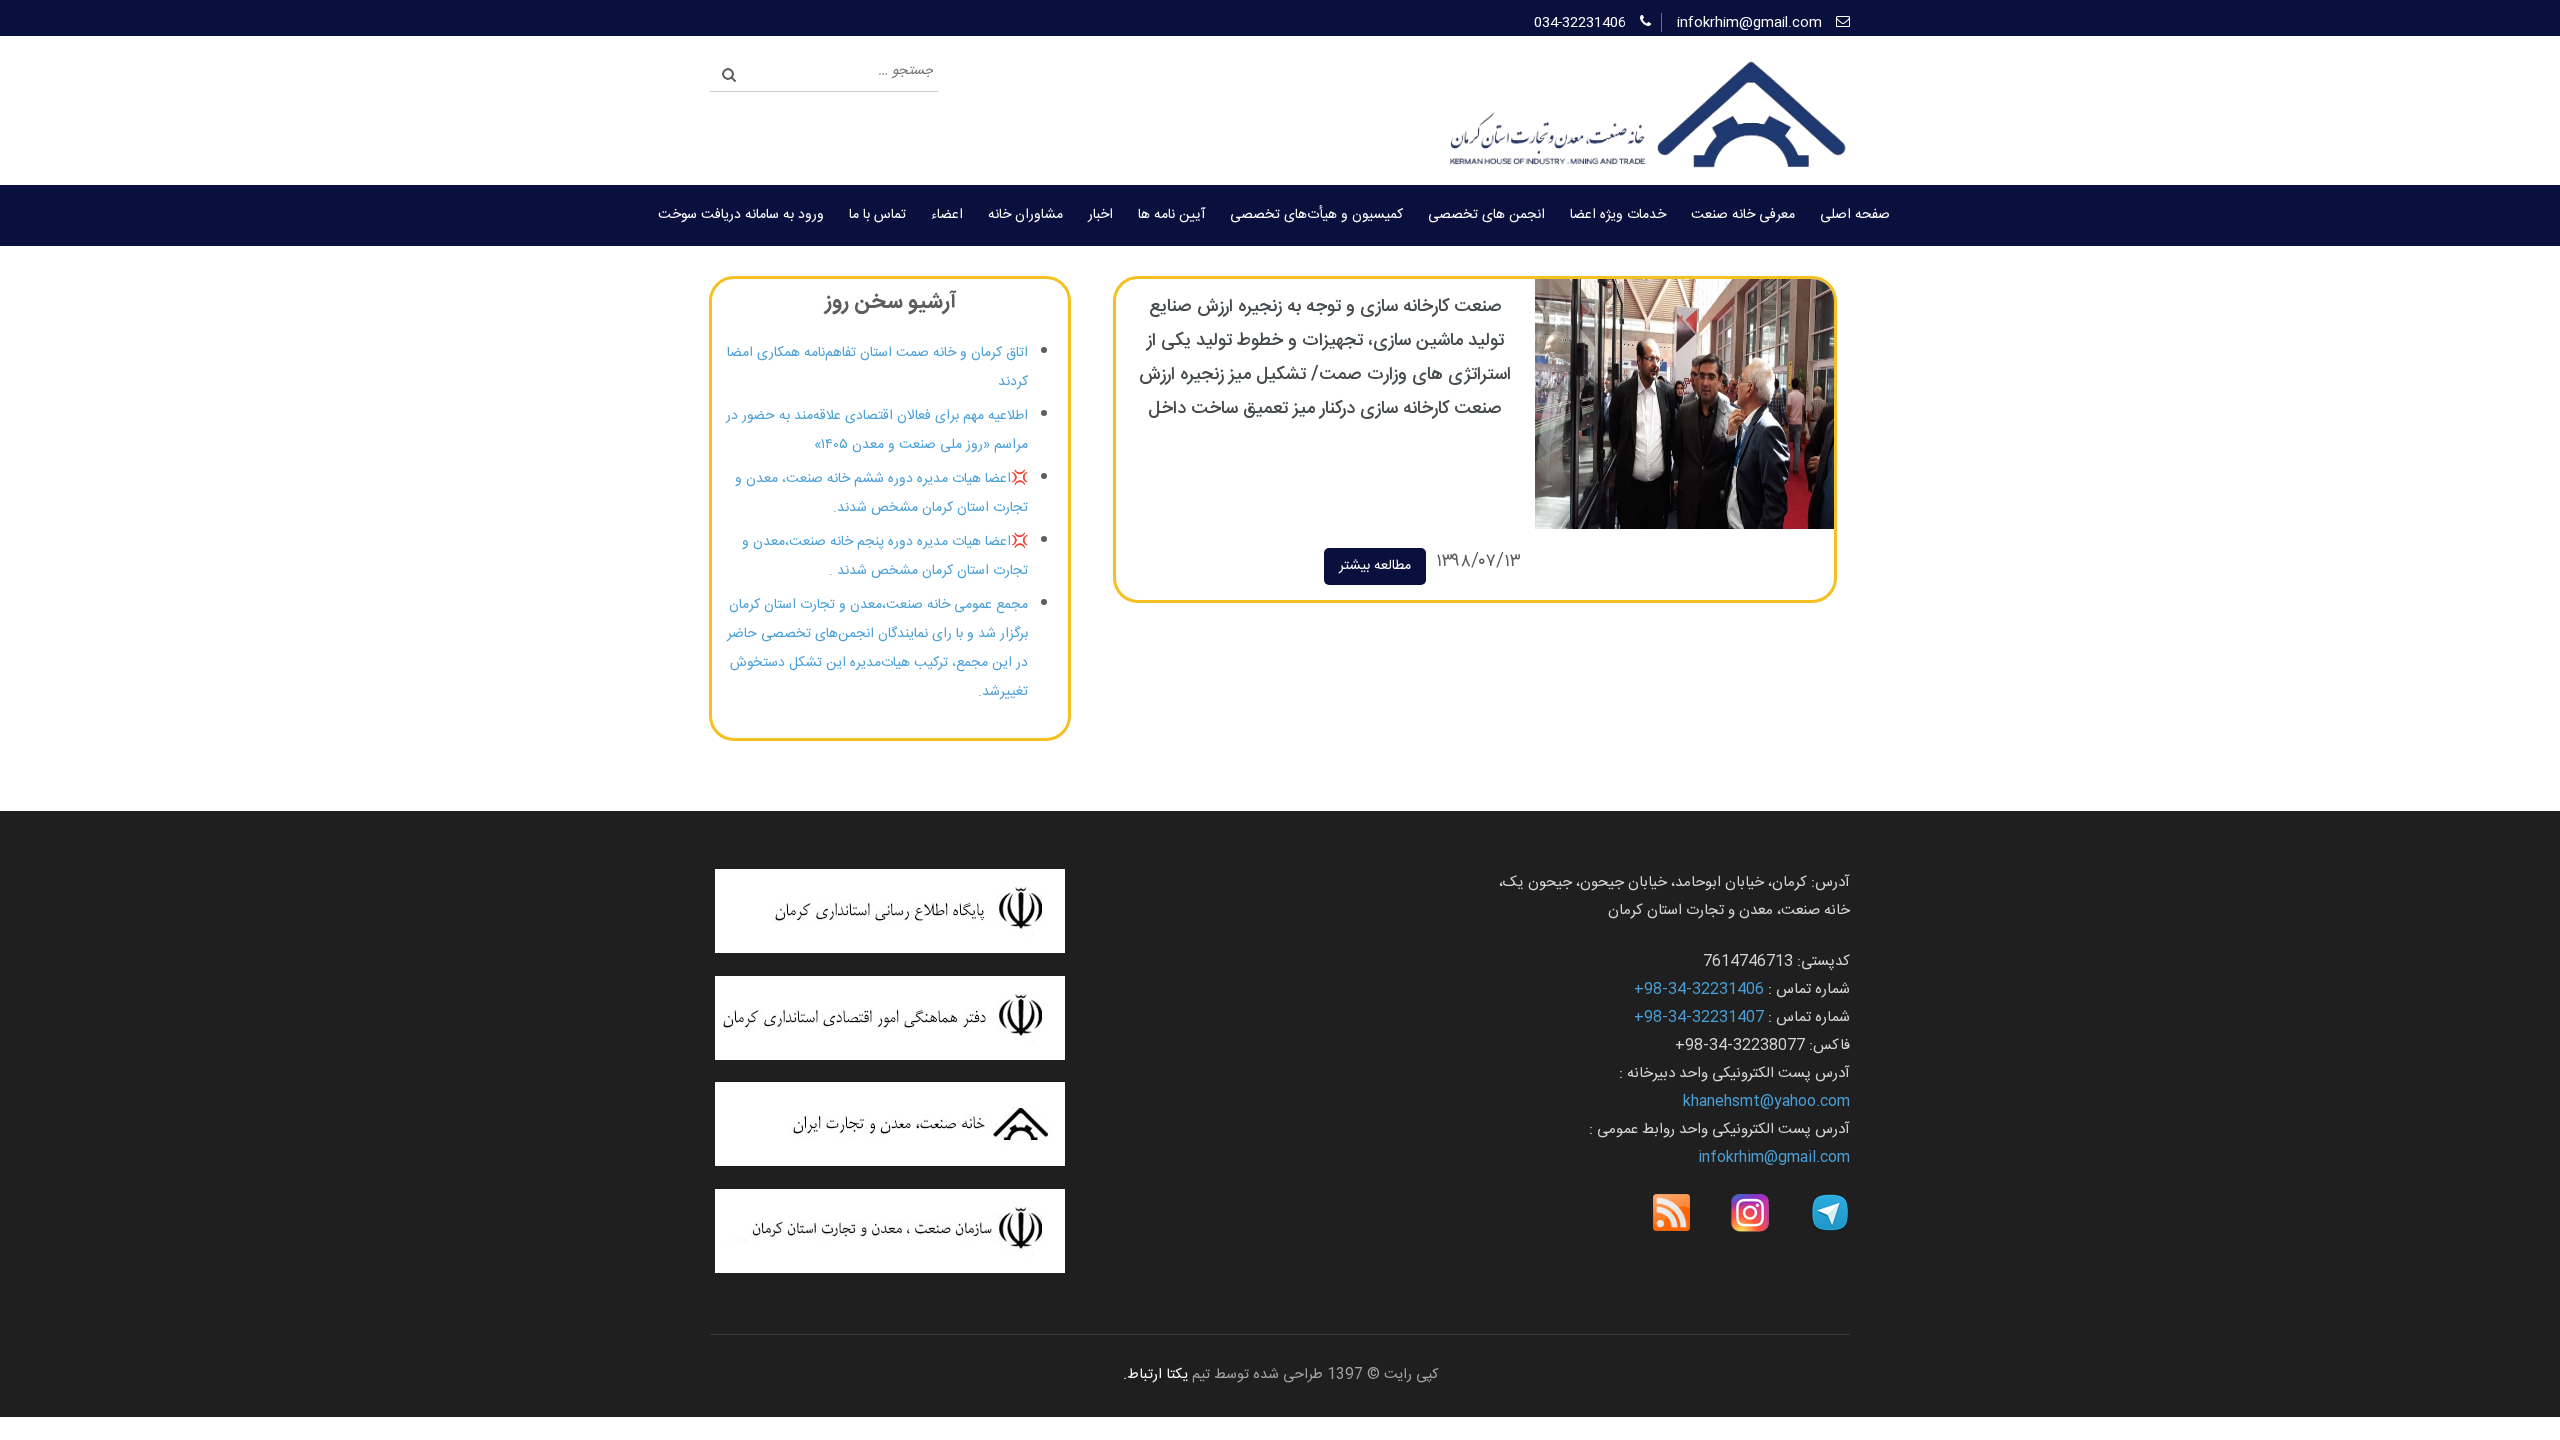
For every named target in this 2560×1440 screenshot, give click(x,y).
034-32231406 (1580, 23)
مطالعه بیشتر (1375, 566)
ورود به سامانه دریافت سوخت (741, 215)
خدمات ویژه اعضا (1618, 215)
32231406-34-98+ (1699, 989)
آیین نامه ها (1171, 215)
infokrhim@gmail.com (1749, 23)
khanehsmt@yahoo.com (1766, 1101)
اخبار (1100, 215)
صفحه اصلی (1855, 215)
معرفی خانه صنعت (1743, 215)
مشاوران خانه (1025, 215)
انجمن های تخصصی (1486, 215)
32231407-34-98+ (1699, 1017)
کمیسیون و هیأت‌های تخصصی (1316, 215)
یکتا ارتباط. (1155, 1375)
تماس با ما (877, 215)
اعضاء (947, 215)
